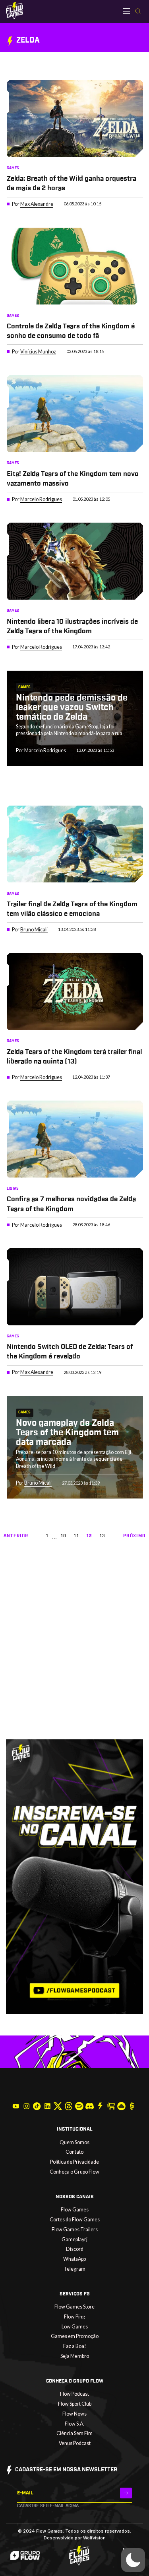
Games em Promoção (75, 2336)
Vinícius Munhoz (38, 352)
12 (90, 1536)
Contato (74, 2152)
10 (64, 1536)
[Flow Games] (15, 11)
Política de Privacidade (74, 2162)
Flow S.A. (74, 2424)
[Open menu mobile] (126, 11)
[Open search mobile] (138, 12)
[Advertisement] (74, 1660)
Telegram (74, 2269)
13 (103, 1536)
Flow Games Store (74, 2307)
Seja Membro (75, 2356)
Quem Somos (74, 2142)
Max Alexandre (37, 204)
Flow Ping (74, 2317)
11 (76, 1536)
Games (13, 168)
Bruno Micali (34, 930)
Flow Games (75, 2210)
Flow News (74, 2414)
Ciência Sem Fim (74, 2433)
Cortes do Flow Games (75, 2220)
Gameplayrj (74, 2239)
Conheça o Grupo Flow (74, 2172)
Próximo (134, 1536)
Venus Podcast (75, 2443)
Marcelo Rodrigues (41, 499)
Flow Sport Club (75, 2404)
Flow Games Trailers (75, 2230)
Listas (13, 1188)
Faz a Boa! (75, 2346)
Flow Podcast (74, 2394)
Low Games (75, 2327)
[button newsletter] (126, 2493)
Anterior (16, 1536)
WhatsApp (74, 2259)
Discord (75, 2249)
